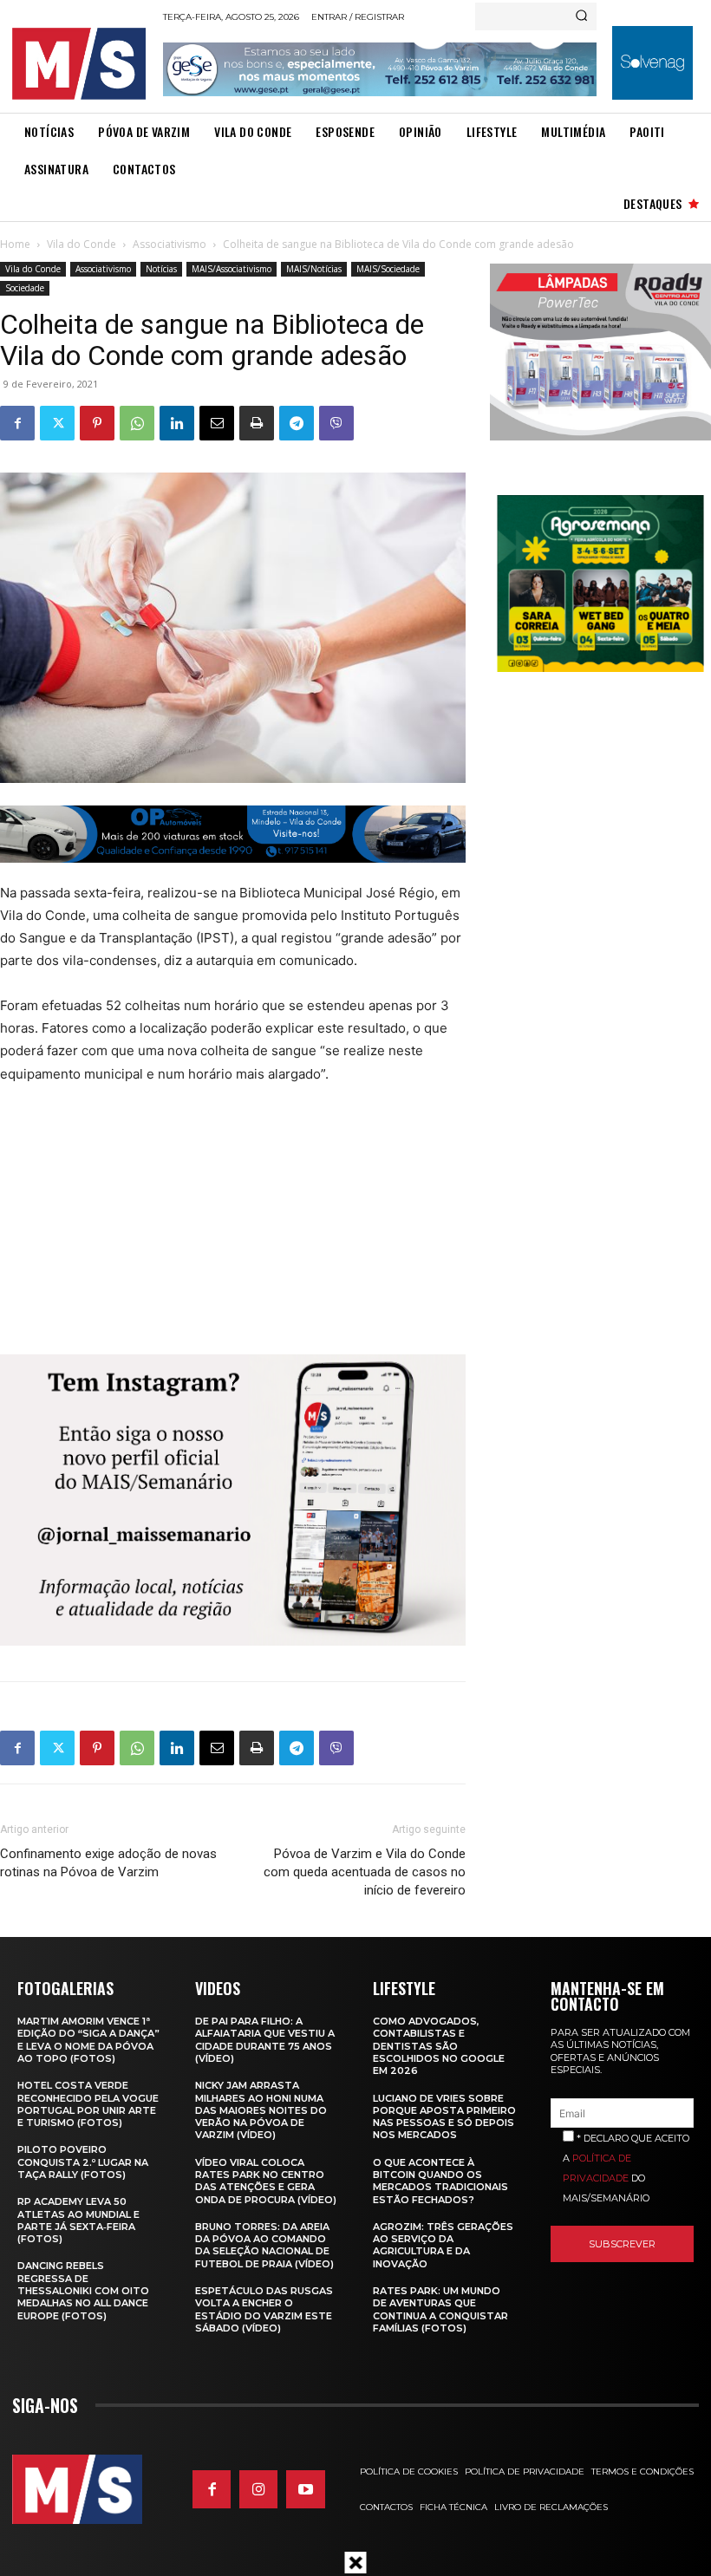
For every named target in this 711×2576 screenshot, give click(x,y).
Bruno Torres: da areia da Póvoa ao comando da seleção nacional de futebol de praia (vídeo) (264, 2245)
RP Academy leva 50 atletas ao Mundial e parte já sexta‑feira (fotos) (78, 2220)
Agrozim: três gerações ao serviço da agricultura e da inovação (443, 2245)
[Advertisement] (210, 1229)
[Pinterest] (97, 423)
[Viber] (336, 423)
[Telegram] (297, 423)
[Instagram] (258, 2489)
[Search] (581, 16)
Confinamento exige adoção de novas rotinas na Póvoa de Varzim (108, 1863)
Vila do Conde (82, 244)
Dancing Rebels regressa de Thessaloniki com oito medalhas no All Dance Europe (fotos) (83, 2290)
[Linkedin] (177, 423)
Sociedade (25, 288)
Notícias (161, 269)
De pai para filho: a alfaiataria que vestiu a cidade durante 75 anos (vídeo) (265, 2040)
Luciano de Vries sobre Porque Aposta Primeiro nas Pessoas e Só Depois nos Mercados (444, 2117)
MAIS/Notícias (314, 269)
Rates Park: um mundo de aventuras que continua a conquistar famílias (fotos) (440, 2309)
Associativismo (170, 244)
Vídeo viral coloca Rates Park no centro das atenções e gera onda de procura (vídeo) (266, 2181)
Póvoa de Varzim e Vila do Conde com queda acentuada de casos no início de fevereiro (365, 1872)
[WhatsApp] (137, 423)
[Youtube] (305, 2489)
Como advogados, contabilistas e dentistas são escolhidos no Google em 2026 (439, 2046)
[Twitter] (57, 423)
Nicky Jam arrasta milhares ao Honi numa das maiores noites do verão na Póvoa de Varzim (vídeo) (261, 2110)
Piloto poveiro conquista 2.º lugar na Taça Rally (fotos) (83, 2162)
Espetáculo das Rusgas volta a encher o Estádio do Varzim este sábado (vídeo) (264, 2309)
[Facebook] (17, 423)
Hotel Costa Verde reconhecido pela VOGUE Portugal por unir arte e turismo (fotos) (88, 2104)
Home (15, 244)
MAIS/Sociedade (388, 269)
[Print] (257, 423)
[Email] (217, 423)
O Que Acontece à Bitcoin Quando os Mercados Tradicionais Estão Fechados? (440, 2181)
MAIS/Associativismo (232, 269)
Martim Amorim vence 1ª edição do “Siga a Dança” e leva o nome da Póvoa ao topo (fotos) (88, 2040)
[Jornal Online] (82, 64)
